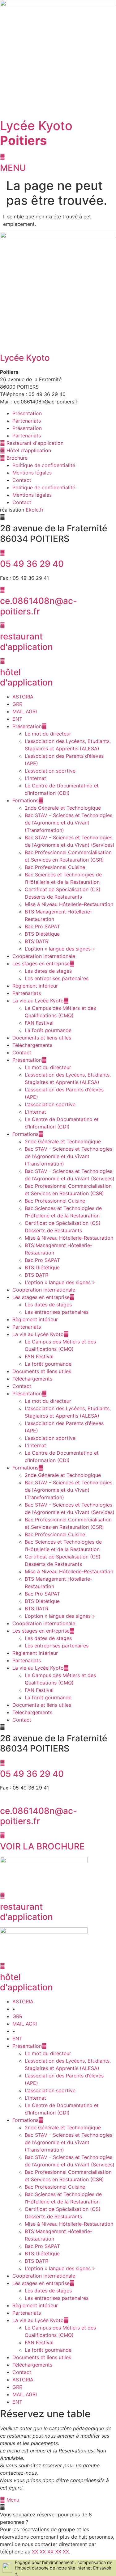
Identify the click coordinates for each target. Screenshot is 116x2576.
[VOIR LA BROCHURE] (2, 1835)
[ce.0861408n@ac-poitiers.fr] (2, 590)
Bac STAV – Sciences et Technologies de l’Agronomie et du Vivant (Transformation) (69, 823)
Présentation (27, 413)
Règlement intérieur (35, 986)
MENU (13, 168)
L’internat (35, 778)
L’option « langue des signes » (60, 949)
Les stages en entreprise (41, 963)
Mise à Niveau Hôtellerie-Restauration (69, 904)
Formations (25, 800)
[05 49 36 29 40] (2, 553)
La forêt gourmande (48, 1030)
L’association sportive (50, 771)
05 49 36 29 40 (32, 564)
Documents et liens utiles (42, 1038)
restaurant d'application (26, 642)
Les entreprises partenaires (57, 978)
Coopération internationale (44, 956)
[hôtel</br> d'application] (2, 661)
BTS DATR (37, 941)
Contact (22, 480)
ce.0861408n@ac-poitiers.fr (39, 606)
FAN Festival (39, 1023)
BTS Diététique (42, 934)
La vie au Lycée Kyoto (38, 1001)
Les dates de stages (48, 971)
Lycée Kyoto (36, 133)
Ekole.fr (35, 510)
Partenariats (27, 421)
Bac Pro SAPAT (42, 926)
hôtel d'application (26, 677)
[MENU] (2, 157)
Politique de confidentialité (44, 465)
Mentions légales (32, 473)
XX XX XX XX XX (50, 2552)
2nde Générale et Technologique (63, 808)
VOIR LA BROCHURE (42, 1846)
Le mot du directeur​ (48, 734)
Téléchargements (32, 1045)
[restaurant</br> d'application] (2, 625)
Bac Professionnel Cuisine (55, 867)
